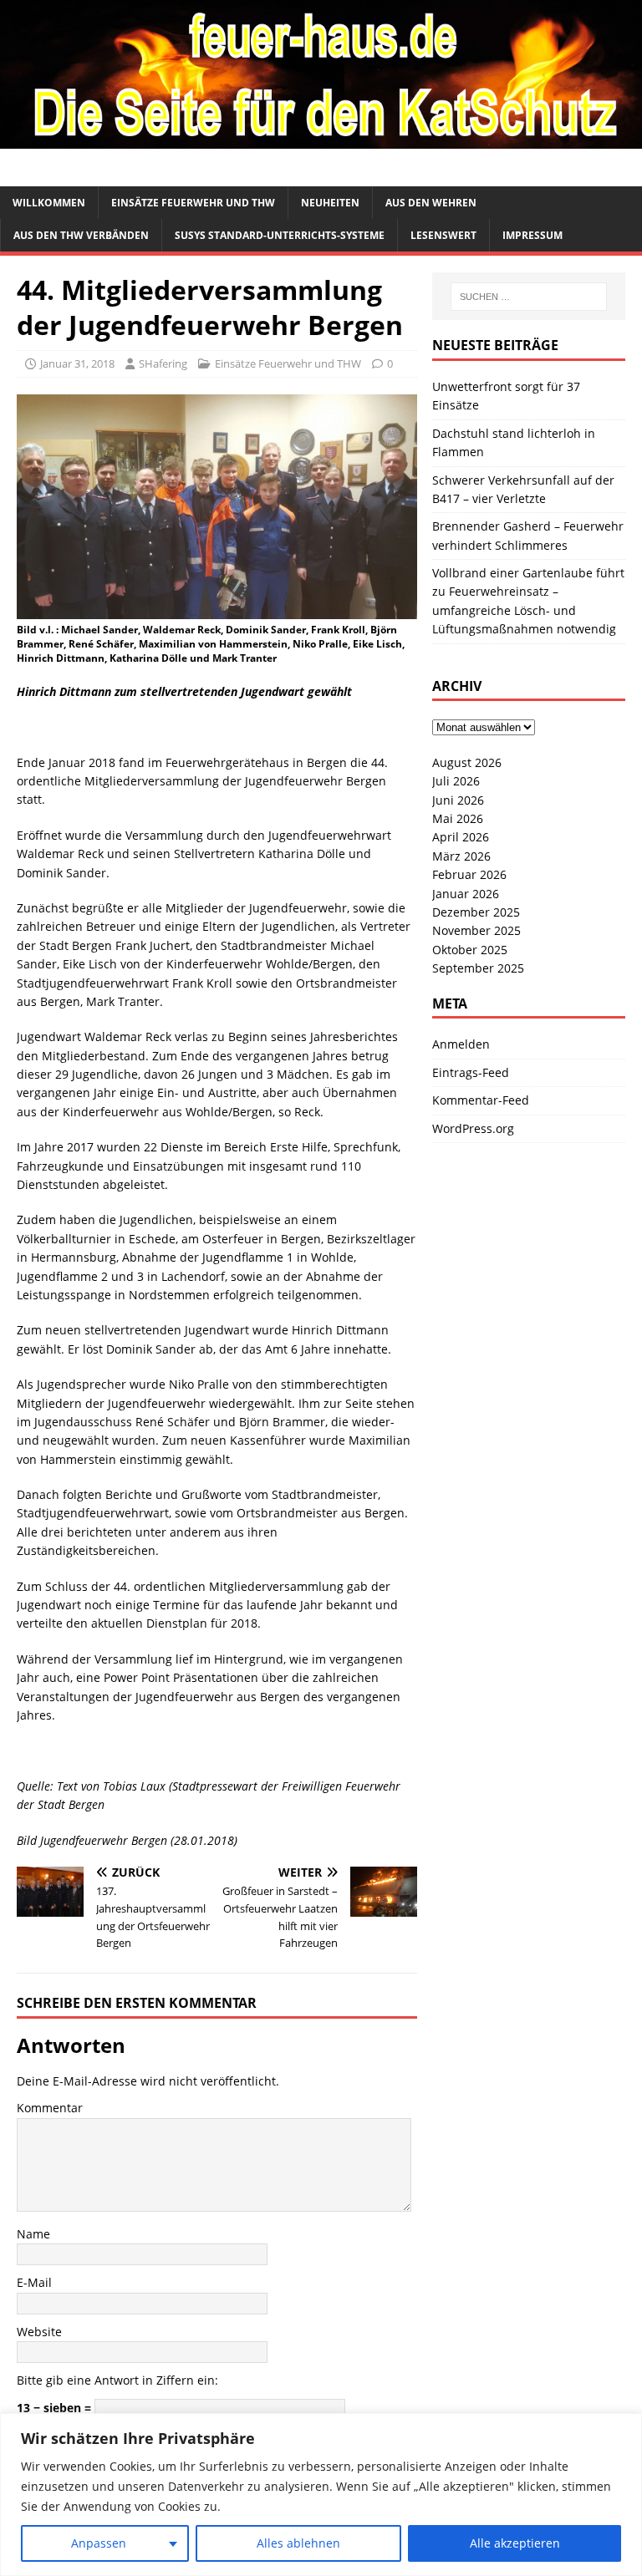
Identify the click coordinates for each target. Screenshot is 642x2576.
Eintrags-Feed (471, 1072)
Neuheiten (330, 203)
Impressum (532, 235)
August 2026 (467, 762)
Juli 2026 (456, 781)
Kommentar (50, 2108)
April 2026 (461, 837)
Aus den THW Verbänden (81, 235)
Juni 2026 (458, 800)
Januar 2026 (466, 894)
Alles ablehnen (298, 2543)
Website (39, 2332)
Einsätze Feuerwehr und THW (193, 203)
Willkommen (49, 203)
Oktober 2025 (470, 950)
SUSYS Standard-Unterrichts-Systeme (280, 235)
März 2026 (461, 856)
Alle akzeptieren (515, 2543)
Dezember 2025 (476, 912)
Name (33, 2234)
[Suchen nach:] (529, 297)
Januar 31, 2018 (77, 363)
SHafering (163, 363)
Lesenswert (443, 235)
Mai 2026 (458, 818)
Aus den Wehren (431, 203)
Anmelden (461, 1044)
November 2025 (476, 930)
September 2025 (478, 968)
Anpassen (99, 2543)
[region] (321, 2495)
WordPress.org (473, 1128)
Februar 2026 (469, 874)
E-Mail (34, 2282)
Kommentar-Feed (481, 1100)
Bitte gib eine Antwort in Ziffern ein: (117, 2380)
